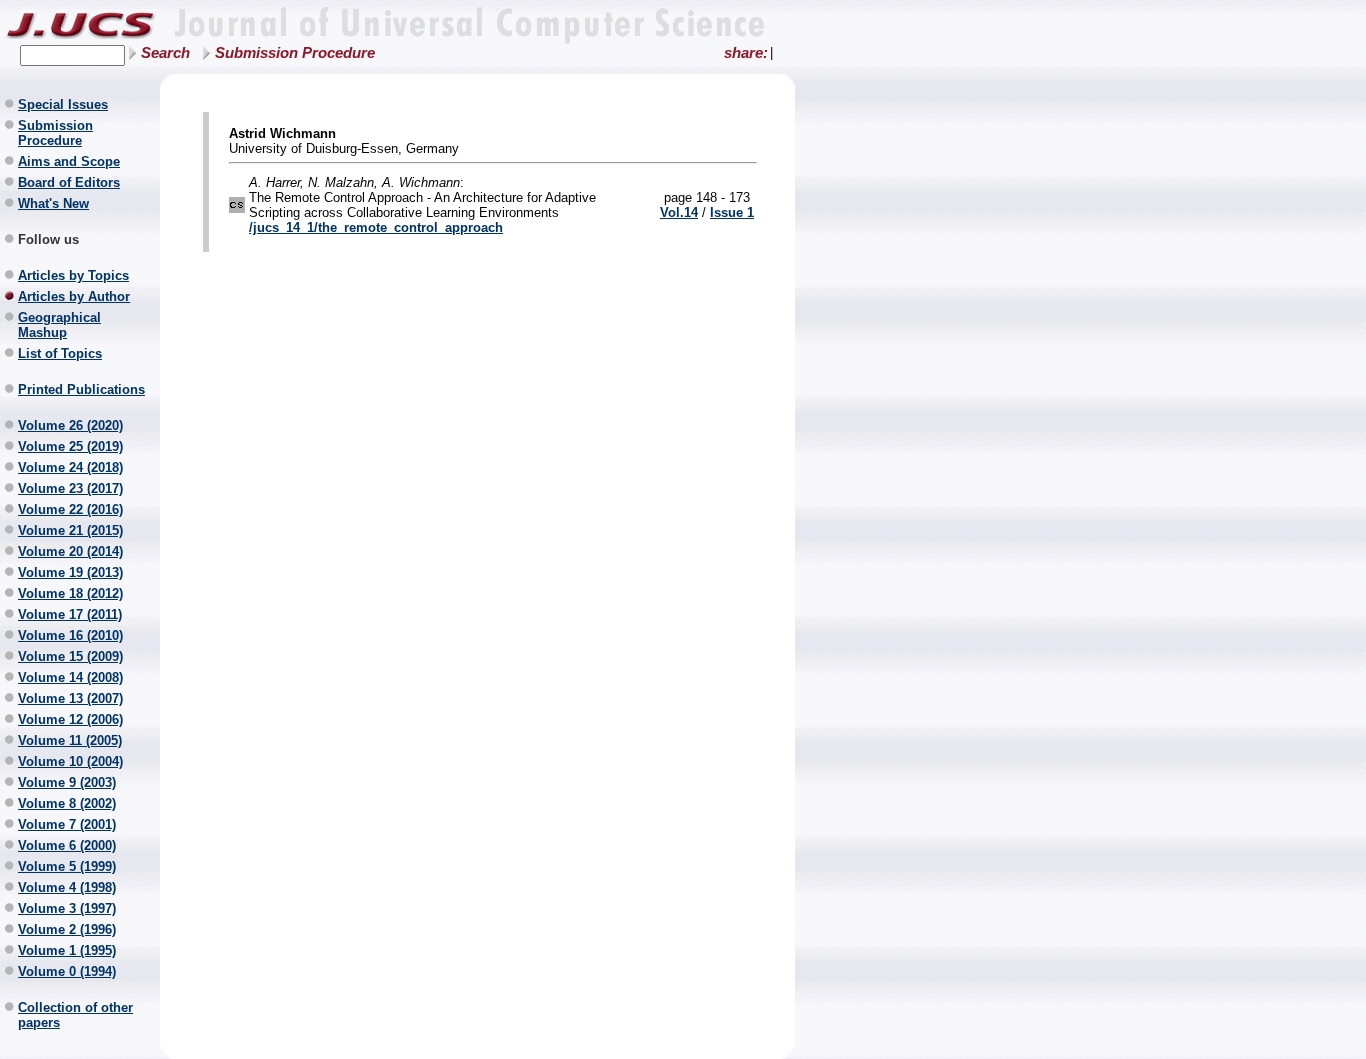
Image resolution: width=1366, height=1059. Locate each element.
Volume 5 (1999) (67, 866)
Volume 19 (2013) (70, 572)
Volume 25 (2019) (70, 446)
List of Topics (60, 353)
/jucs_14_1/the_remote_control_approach (376, 227)
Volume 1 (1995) (67, 950)
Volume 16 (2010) (70, 635)
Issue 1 (732, 212)
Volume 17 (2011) (70, 614)
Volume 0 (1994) (67, 971)
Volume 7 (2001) (67, 824)
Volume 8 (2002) (67, 803)
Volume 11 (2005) (70, 740)
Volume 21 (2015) (70, 530)
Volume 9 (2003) (67, 782)
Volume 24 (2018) (70, 467)
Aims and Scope (69, 161)
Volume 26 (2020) (70, 425)
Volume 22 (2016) (70, 509)
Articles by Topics (73, 275)
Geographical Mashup (59, 325)
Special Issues (63, 104)
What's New (53, 203)
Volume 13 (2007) (70, 698)
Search (165, 53)
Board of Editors (69, 182)
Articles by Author (74, 296)
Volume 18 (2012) (70, 593)
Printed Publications (81, 389)
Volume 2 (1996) (67, 929)
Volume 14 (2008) (70, 677)
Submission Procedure (295, 53)
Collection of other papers (75, 1015)
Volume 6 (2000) (67, 845)
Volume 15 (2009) (70, 656)
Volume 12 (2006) (70, 719)
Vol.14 (679, 212)
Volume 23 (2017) (70, 488)
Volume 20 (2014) (70, 551)
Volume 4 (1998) (67, 887)
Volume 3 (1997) (67, 908)
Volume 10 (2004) (70, 761)
